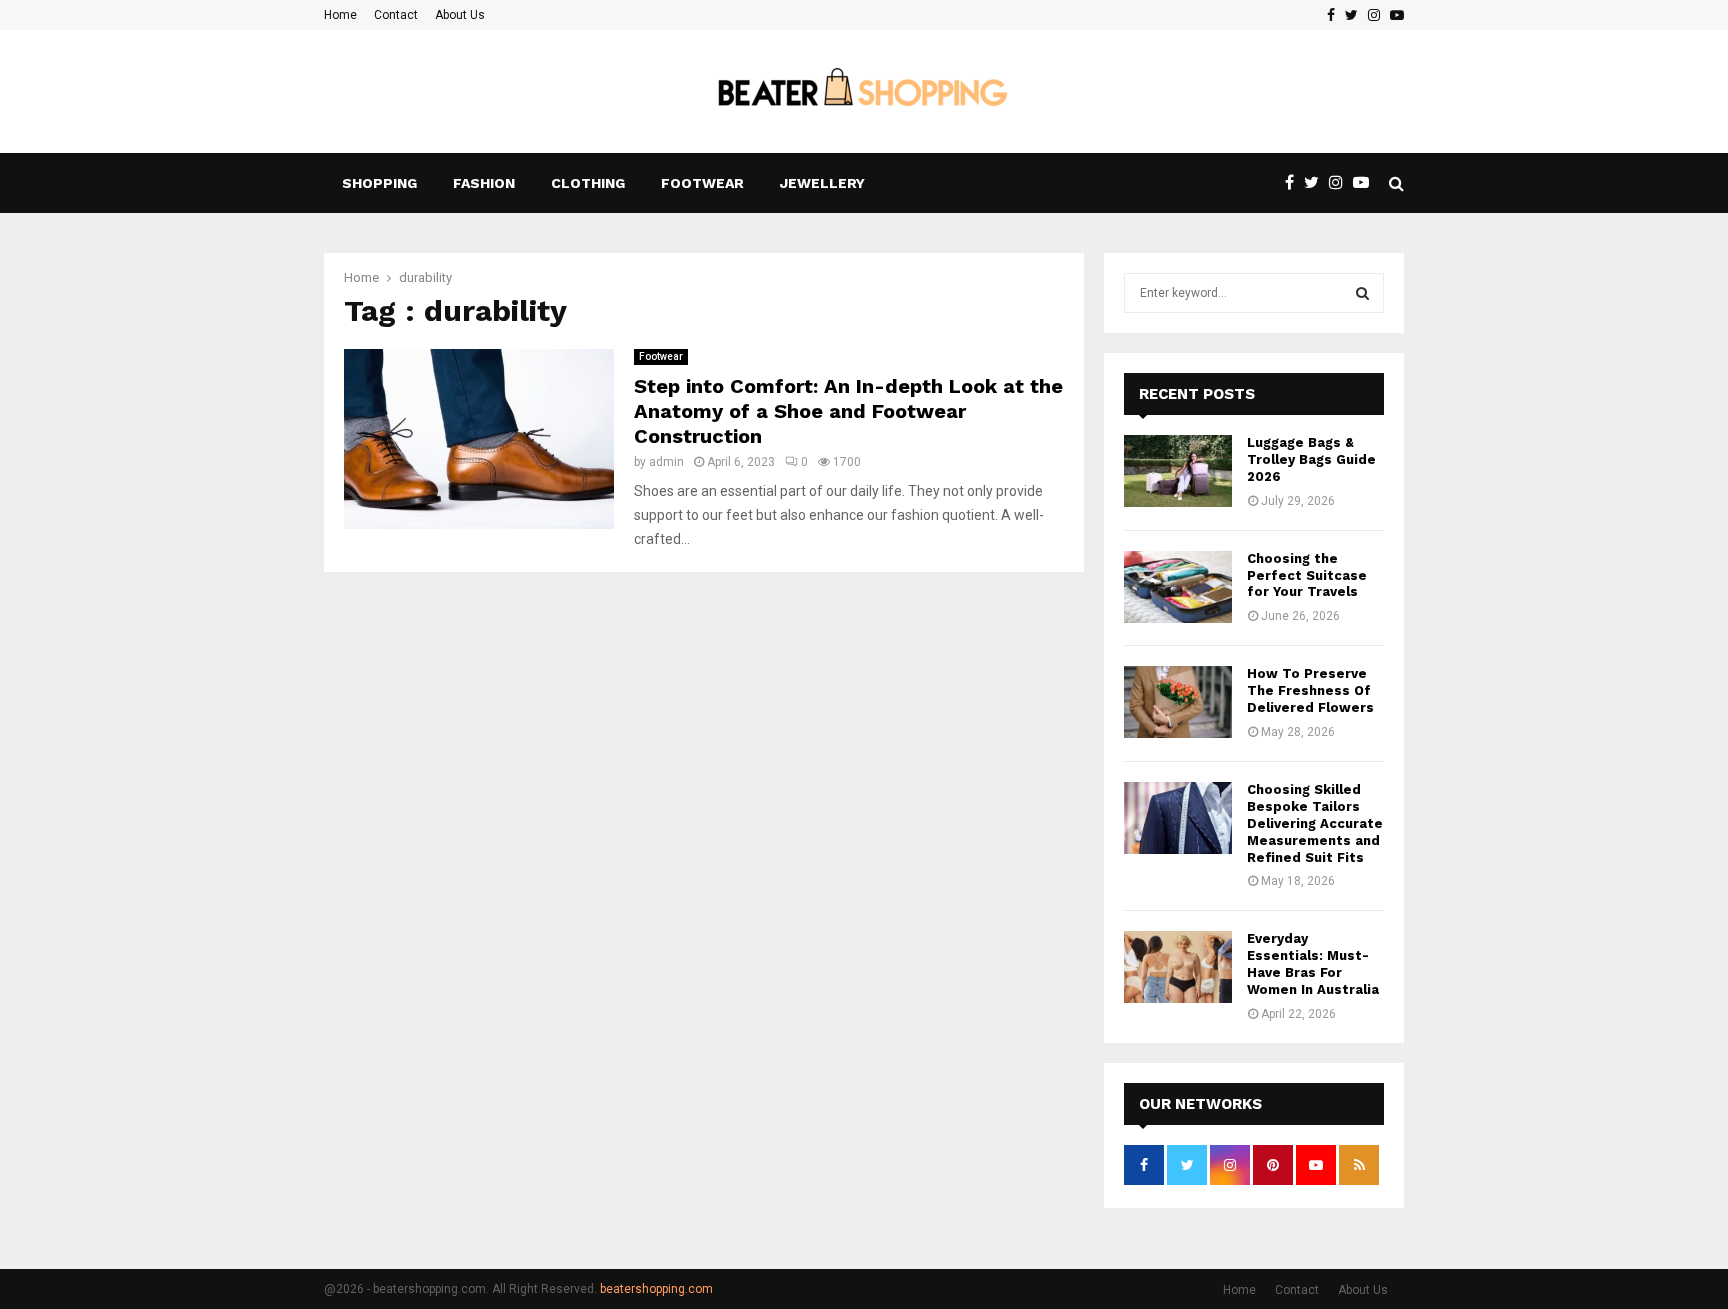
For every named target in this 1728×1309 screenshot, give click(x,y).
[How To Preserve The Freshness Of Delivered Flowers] (1178, 702)
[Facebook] (1294, 183)
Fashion (484, 183)
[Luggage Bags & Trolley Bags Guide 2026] (1178, 471)
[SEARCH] (1362, 293)
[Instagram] (1341, 183)
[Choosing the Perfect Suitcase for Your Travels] (1178, 587)
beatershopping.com (656, 1289)
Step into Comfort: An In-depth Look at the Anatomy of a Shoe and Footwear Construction (848, 411)
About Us (460, 15)
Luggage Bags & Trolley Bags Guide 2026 (1311, 459)
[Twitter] (1316, 183)
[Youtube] (1366, 183)
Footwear (702, 183)
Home (340, 15)
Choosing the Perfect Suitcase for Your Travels (1307, 575)
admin (666, 462)
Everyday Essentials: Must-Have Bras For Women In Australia (1313, 964)
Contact (396, 15)
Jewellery (822, 183)
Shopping (379, 183)
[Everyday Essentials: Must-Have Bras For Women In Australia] (1178, 967)
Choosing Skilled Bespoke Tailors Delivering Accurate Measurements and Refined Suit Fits (1315, 823)
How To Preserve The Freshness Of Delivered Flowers (1310, 690)
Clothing (588, 183)
